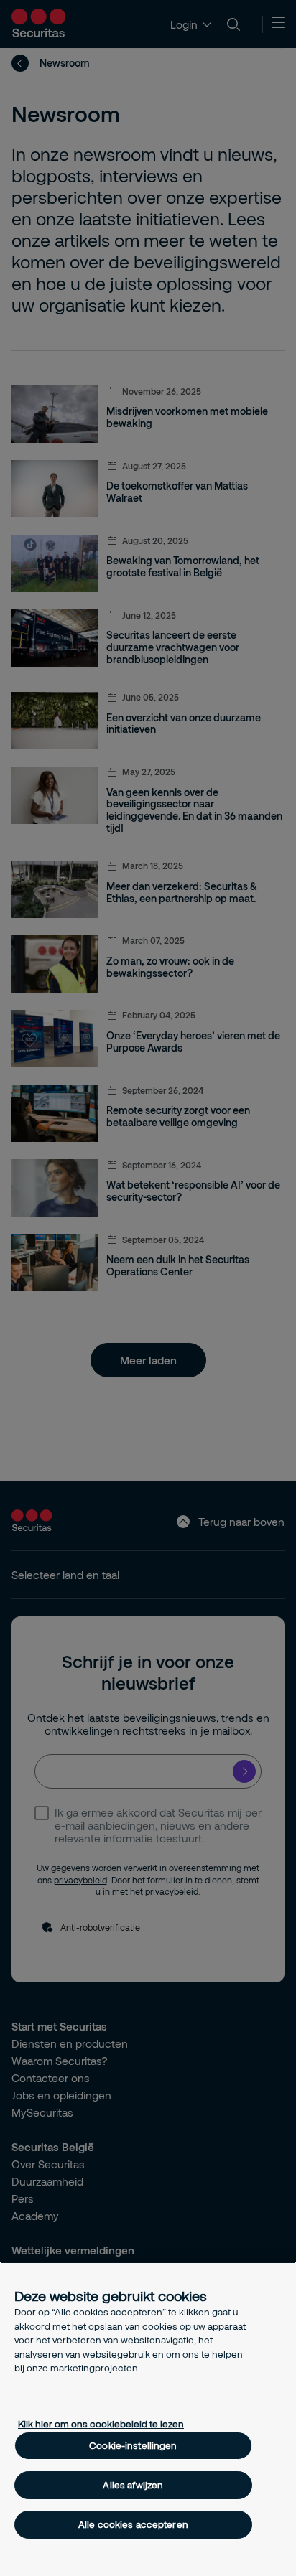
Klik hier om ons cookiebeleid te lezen (101, 2424)
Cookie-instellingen (133, 2445)
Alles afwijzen (133, 2485)
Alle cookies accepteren (133, 2524)
